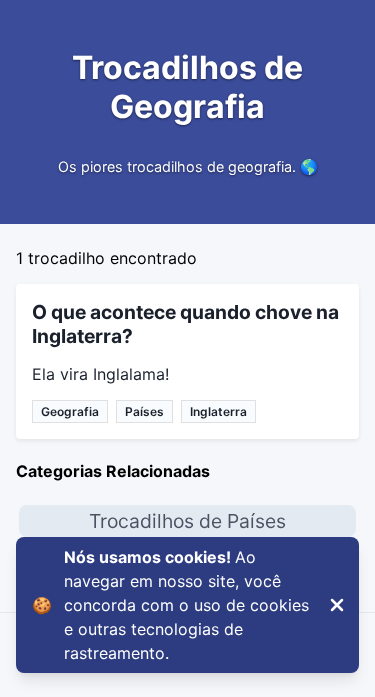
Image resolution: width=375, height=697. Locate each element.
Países (144, 411)
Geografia (70, 411)
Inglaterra (218, 411)
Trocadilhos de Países (187, 521)
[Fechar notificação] (337, 605)
